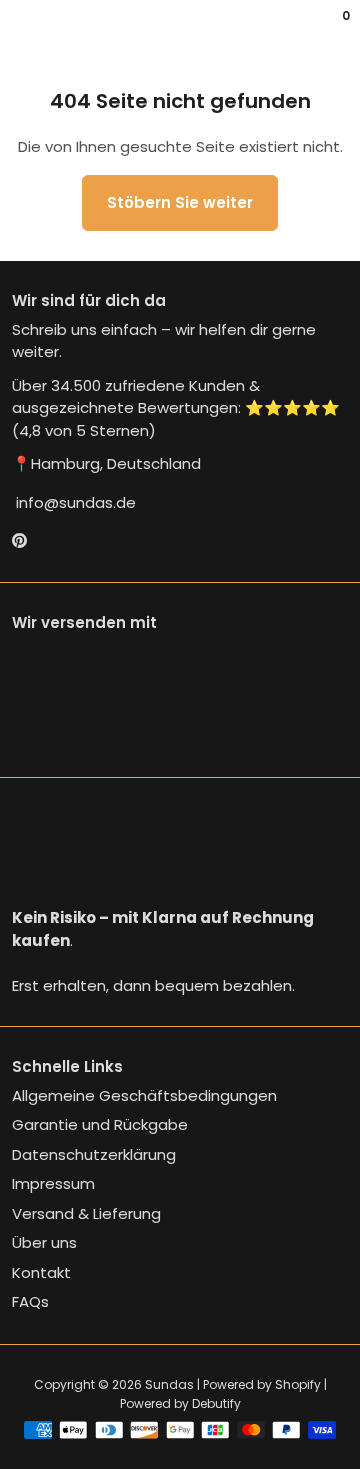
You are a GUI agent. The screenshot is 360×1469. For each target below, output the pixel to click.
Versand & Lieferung (86, 1213)
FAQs (30, 1301)
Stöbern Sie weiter (180, 202)
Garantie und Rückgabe (100, 1124)
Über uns (44, 1242)
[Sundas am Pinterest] (19, 540)
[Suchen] (24, 30)
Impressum (53, 1183)
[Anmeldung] (332, 30)
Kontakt (41, 1272)
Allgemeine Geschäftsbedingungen (144, 1095)
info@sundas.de (74, 502)
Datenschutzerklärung (94, 1154)
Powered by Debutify (180, 1403)
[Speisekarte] (16, 30)
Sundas (169, 1384)
